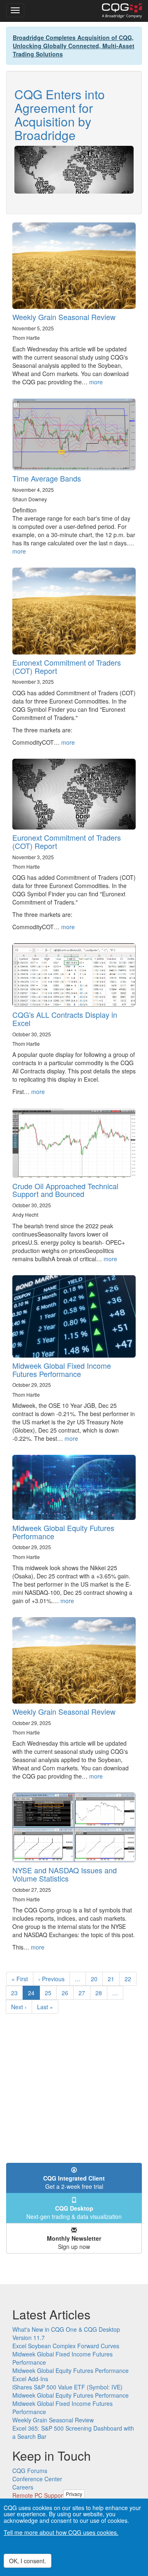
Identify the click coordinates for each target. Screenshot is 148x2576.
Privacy (74, 2494)
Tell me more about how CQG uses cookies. (61, 2532)
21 (114, 1979)
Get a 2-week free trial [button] (74, 2182)
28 (101, 1993)
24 (34, 1994)
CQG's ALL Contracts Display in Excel (65, 1019)
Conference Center (37, 2479)
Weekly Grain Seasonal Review (64, 317)
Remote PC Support (38, 2495)
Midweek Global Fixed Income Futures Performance (62, 1370)
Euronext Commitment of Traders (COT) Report (67, 666)
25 (51, 1993)
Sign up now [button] (74, 2242)
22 (131, 1979)
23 (17, 1993)
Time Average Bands (47, 478)
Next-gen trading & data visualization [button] (74, 2212)
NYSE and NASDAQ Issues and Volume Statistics (65, 1874)
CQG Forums (30, 2471)
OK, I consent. (28, 2561)
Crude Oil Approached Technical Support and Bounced (65, 1190)
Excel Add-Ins (30, 2379)
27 (84, 1993)
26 (68, 1993)
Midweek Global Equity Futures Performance (63, 1532)
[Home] (122, 11)
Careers (23, 2487)
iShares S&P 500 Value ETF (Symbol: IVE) (67, 2387)
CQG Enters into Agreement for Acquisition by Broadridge (60, 115)
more (96, 382)
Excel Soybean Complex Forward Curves (66, 2346)
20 (97, 1979)
